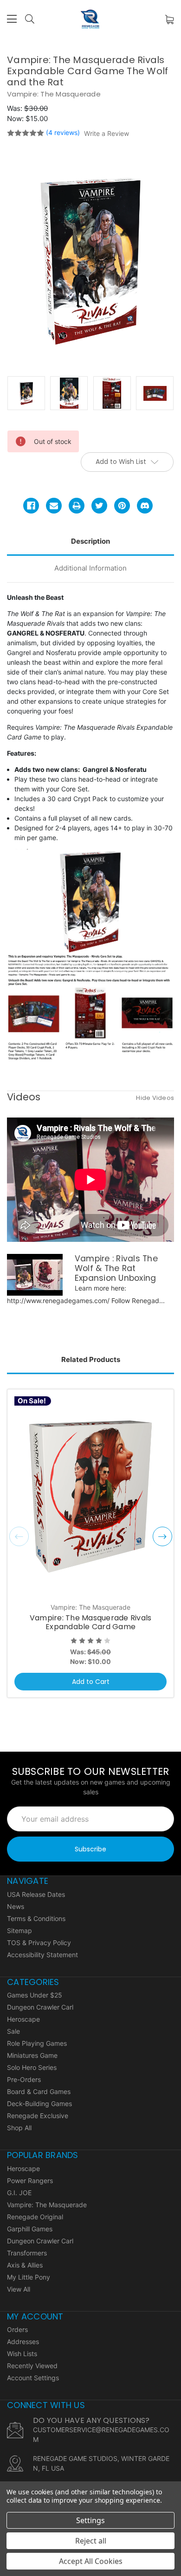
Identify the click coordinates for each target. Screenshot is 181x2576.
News (16, 1906)
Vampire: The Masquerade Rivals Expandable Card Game (91, 1622)
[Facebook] (31, 506)
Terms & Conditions (36, 1918)
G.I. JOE (19, 2193)
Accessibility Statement (42, 1955)
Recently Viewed (32, 2366)
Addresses (23, 2342)
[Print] (77, 506)
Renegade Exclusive (38, 2116)
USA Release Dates (36, 1894)
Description (90, 541)
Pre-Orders (24, 2079)
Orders (17, 2329)
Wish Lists (22, 2354)
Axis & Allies (25, 2265)
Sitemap (19, 1930)
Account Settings (33, 2378)
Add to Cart (91, 1682)
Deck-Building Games (39, 2104)
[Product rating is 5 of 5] (26, 133)
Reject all (91, 2541)
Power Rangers (30, 2181)
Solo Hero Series (32, 2067)
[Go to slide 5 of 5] (19, 1536)
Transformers (27, 2253)
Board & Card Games (39, 2091)
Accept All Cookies (91, 2561)
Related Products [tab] (91, 1359)
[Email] (54, 506)
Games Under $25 (35, 1995)
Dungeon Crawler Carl (40, 2007)
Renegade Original (35, 2217)
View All (19, 2289)
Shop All (19, 2128)
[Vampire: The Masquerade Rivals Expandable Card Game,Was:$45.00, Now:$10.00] (90, 1497)
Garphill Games (30, 2229)
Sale (13, 2031)
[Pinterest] (122, 506)
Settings (90, 2520)
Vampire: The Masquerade (47, 2205)
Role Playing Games (37, 2043)
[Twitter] (99, 506)
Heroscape (23, 2019)
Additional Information (90, 568)
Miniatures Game (32, 2055)
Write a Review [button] (107, 133)
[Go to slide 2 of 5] (162, 1536)
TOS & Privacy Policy (39, 1943)
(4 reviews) (64, 132)
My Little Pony (29, 2277)
